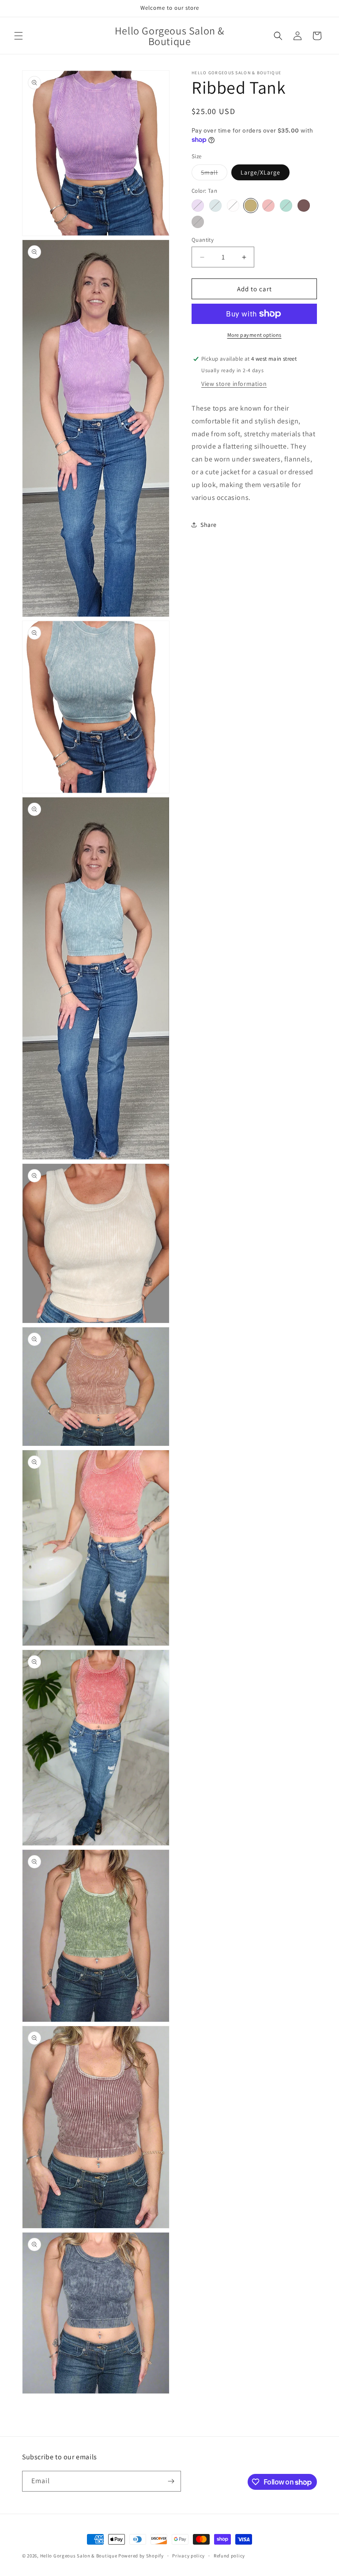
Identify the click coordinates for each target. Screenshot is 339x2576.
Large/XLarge (260, 172)
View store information (234, 384)
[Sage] (286, 206)
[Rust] (268, 206)
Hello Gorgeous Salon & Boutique (79, 2556)
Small (214, 174)
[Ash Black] (198, 222)
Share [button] (209, 525)
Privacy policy (188, 2556)
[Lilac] (198, 206)
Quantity (203, 240)
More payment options (254, 335)
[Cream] (233, 206)
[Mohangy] (304, 206)
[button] (19, 36)
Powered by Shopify (141, 2556)
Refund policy (229, 2556)
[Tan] (251, 206)
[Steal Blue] (215, 206)
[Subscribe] (171, 2481)
